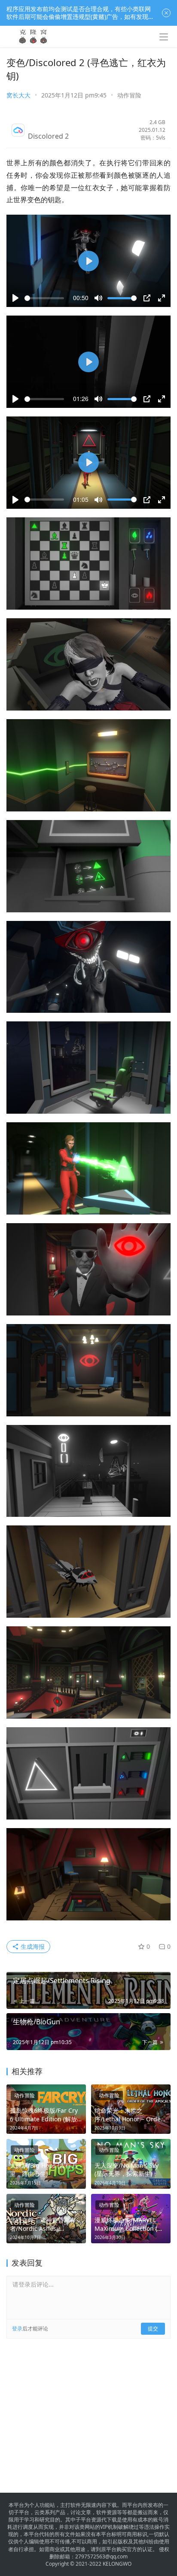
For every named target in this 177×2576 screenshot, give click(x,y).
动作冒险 (129, 95)
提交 (153, 2328)
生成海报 (32, 1946)
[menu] (164, 37)
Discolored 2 (48, 136)
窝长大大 (18, 95)
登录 (17, 2328)
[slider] (44, 298)
